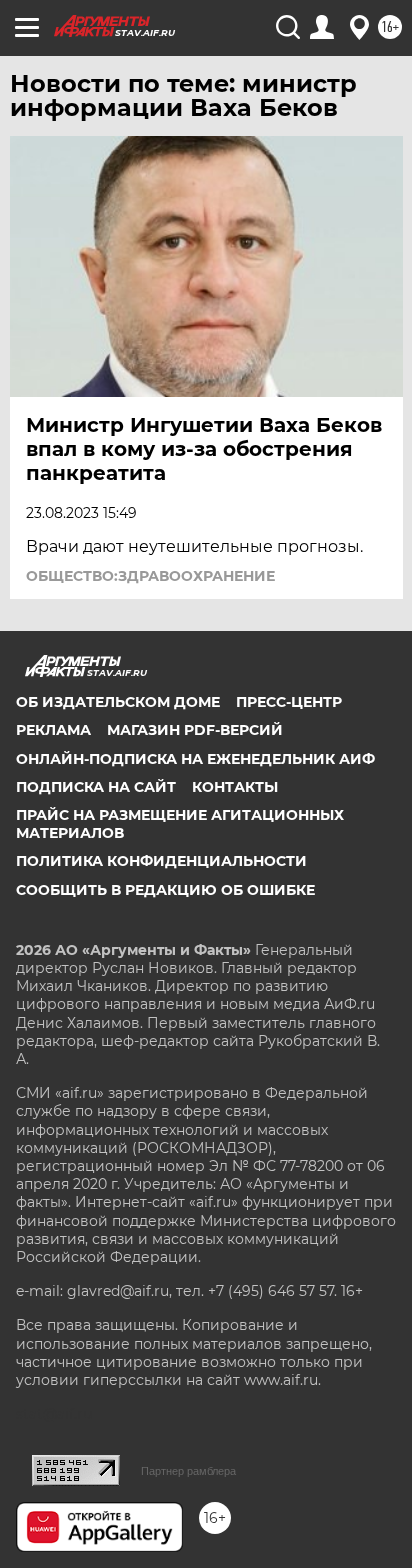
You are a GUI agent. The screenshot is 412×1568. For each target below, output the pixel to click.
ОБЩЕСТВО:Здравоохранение (150, 576)
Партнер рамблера (188, 1471)
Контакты (235, 787)
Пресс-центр (289, 702)
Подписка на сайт (96, 787)
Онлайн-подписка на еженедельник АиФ (195, 759)
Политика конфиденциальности (161, 861)
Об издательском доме (118, 702)
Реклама (53, 730)
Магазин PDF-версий (195, 730)
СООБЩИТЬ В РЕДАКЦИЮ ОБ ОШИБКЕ (165, 890)
